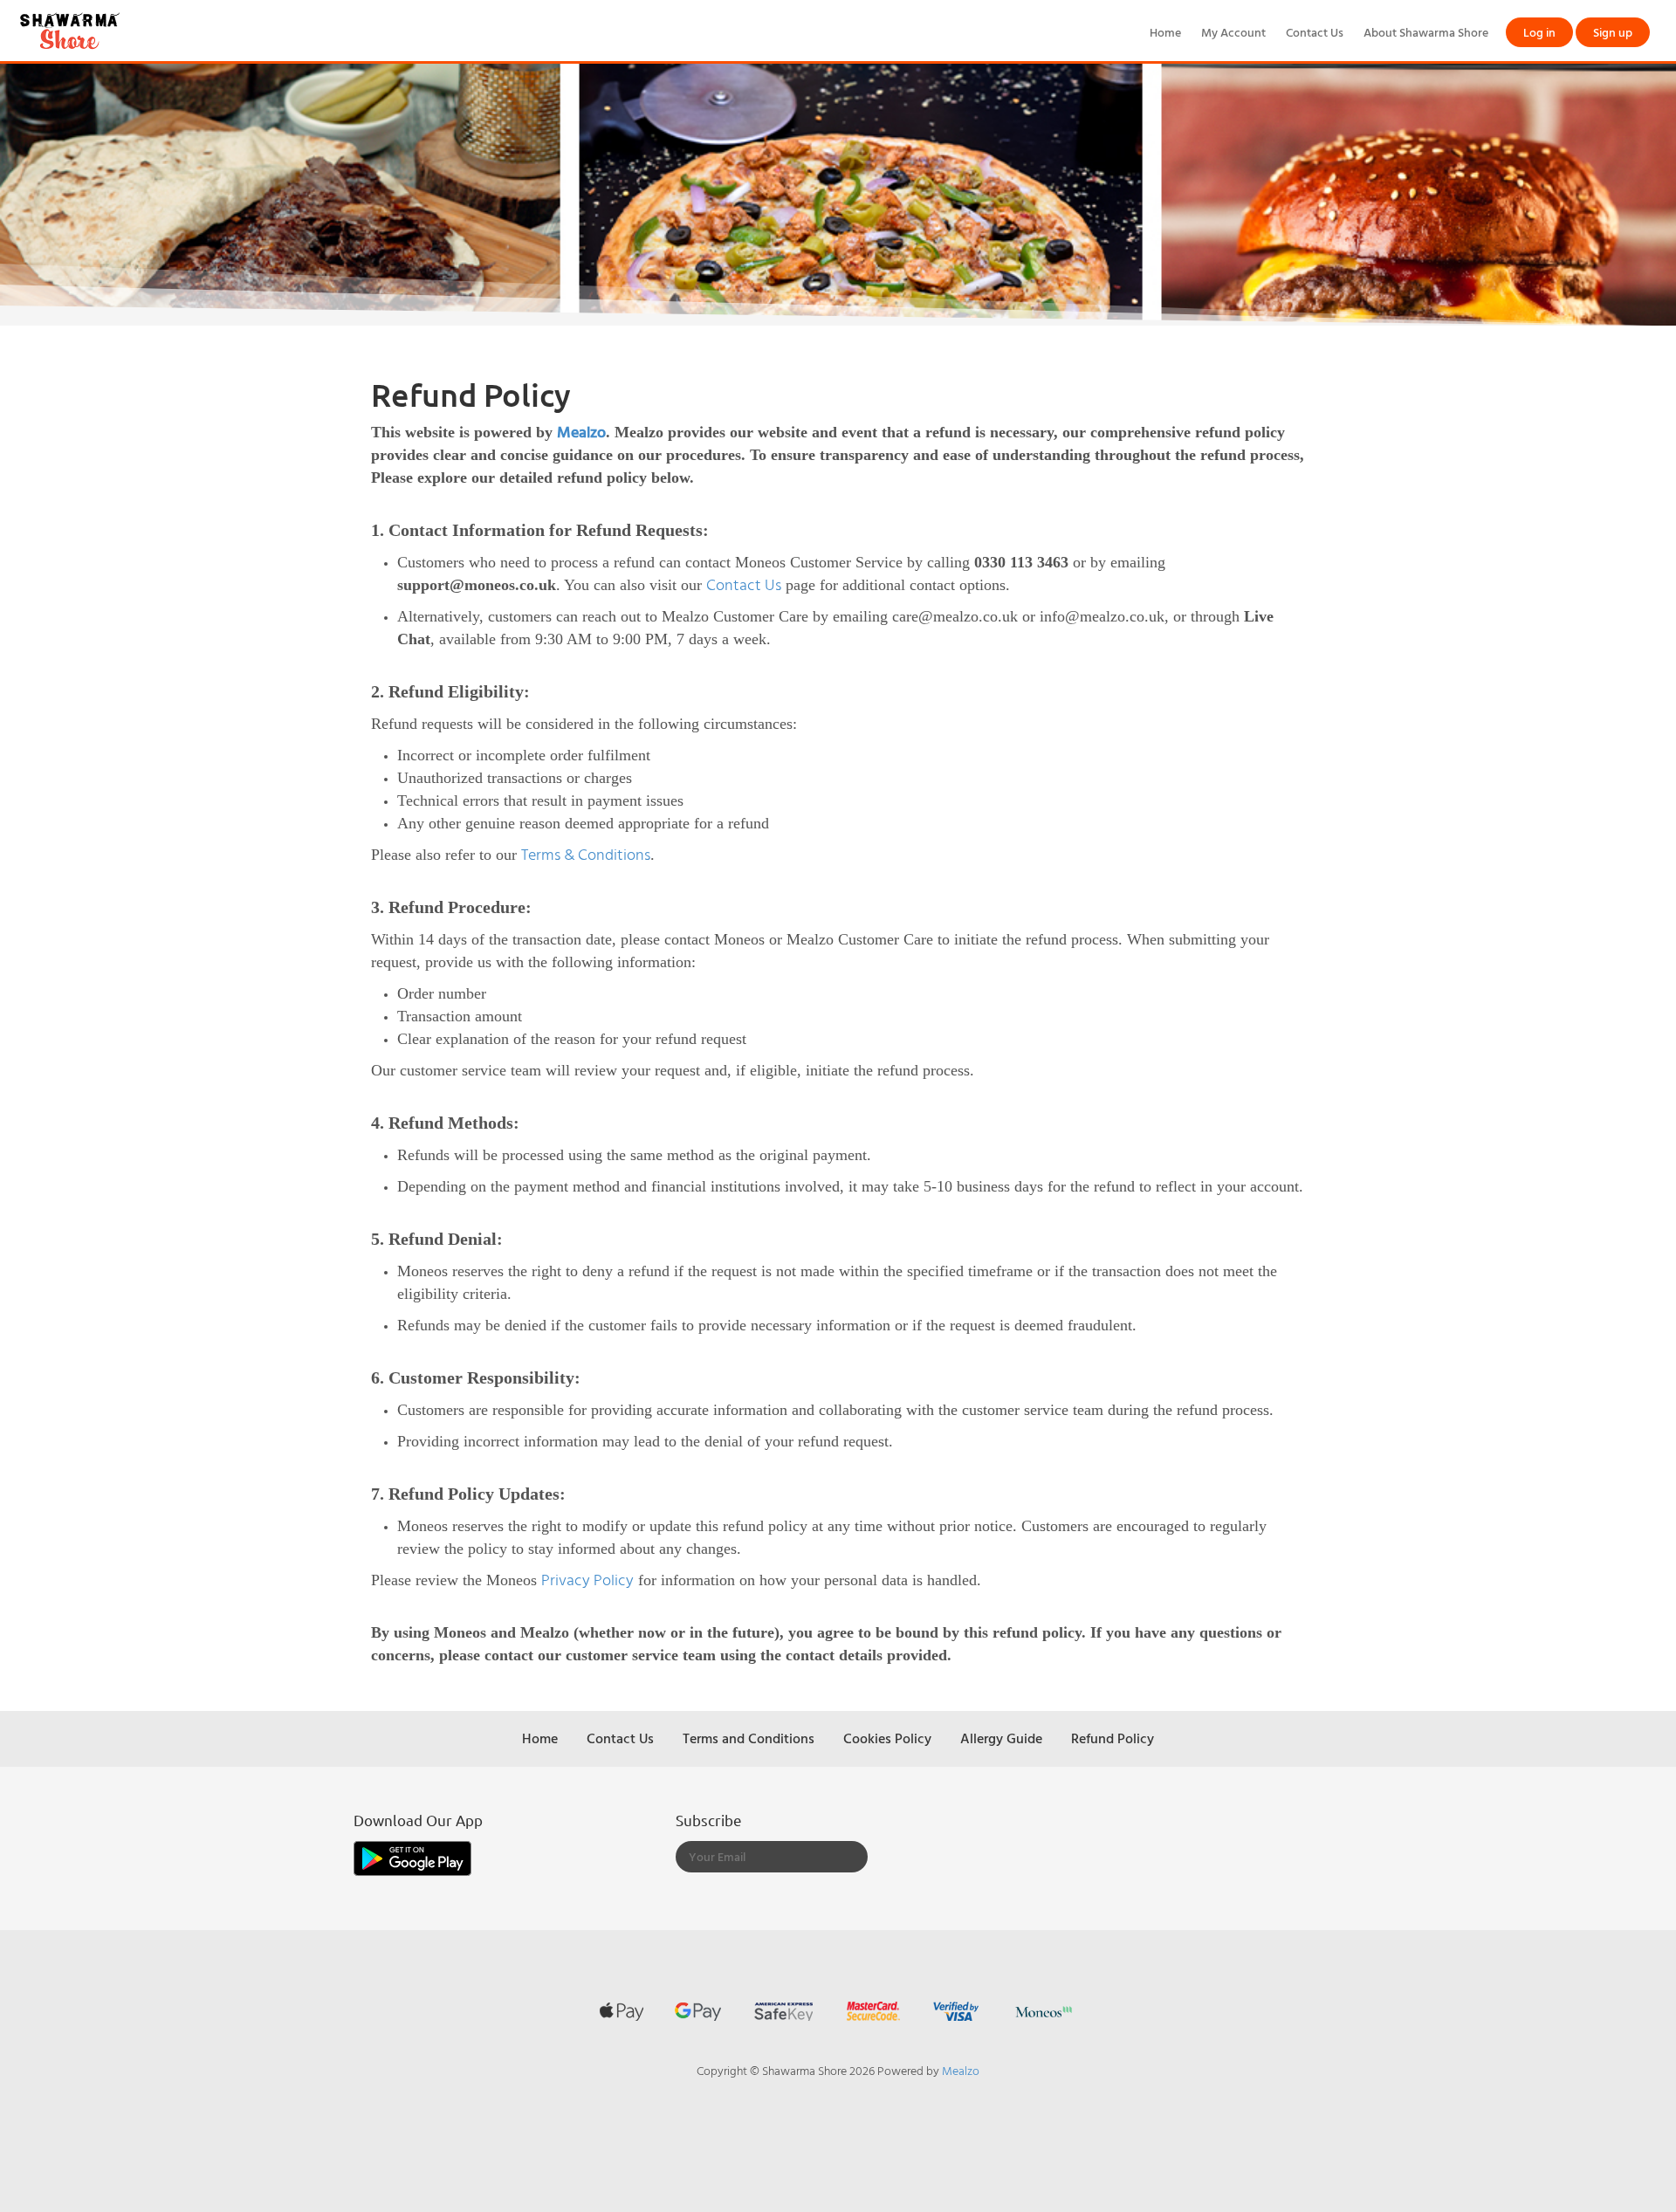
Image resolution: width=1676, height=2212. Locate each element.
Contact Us (1315, 32)
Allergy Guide (1001, 1738)
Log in (1539, 32)
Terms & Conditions (586, 854)
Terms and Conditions (749, 1738)
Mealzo (581, 432)
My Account (1233, 32)
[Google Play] (412, 1857)
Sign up (1613, 32)
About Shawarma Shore (1426, 32)
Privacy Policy (587, 1580)
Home (1165, 32)
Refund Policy (1113, 1738)
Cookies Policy (887, 1738)
